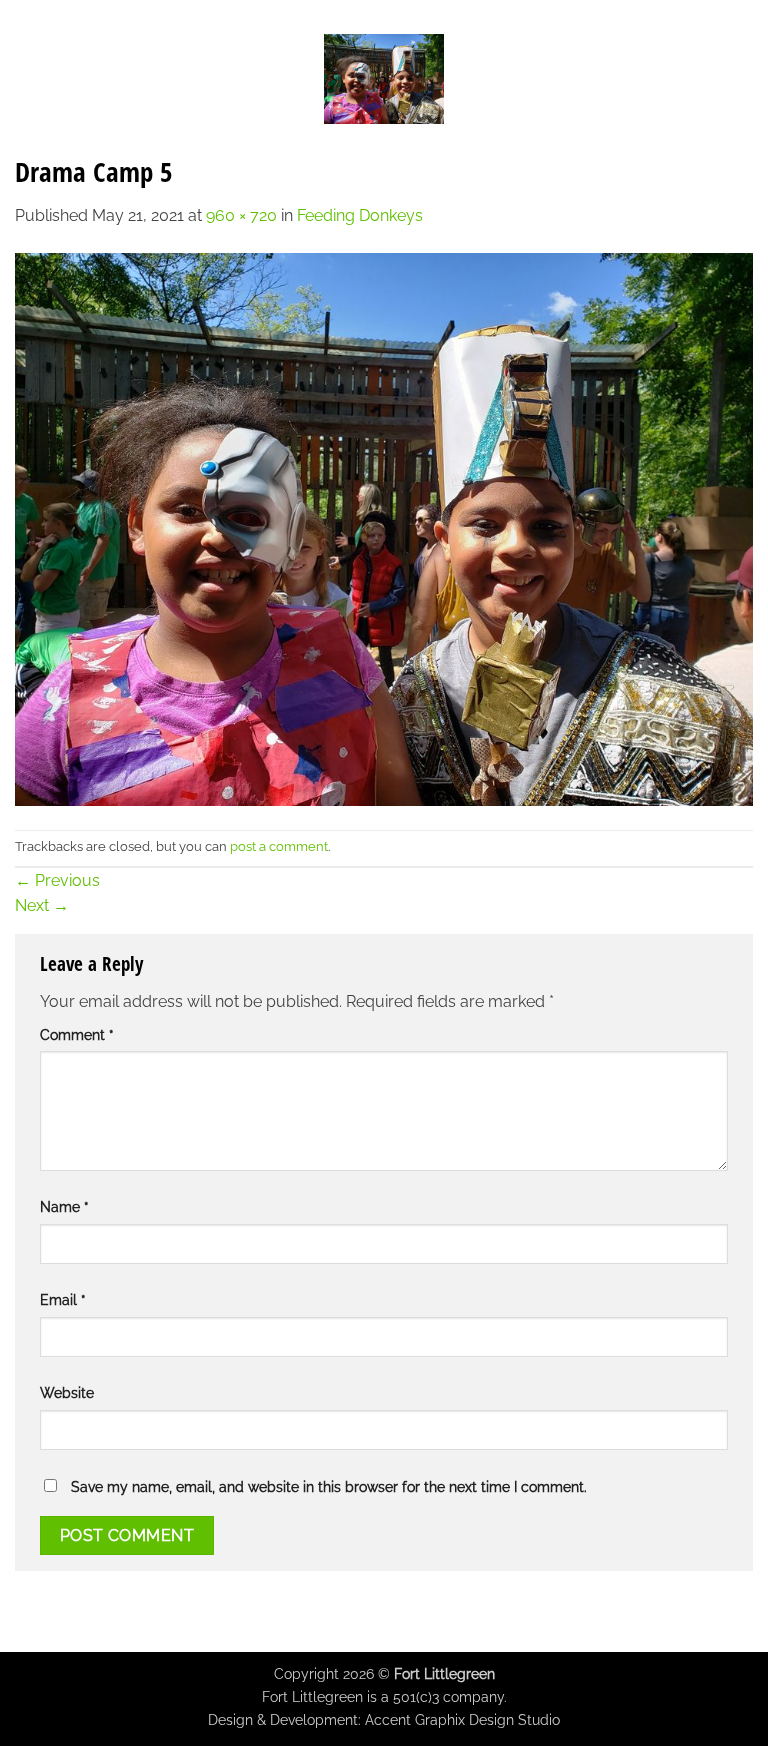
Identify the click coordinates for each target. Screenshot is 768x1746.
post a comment (279, 846)
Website (67, 1392)
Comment (77, 1034)
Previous (57, 880)
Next (42, 905)
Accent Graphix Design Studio (462, 1719)
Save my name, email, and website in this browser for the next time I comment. (329, 1486)
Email (63, 1299)
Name (64, 1206)
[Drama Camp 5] (384, 527)
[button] (27, 78)
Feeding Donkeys (360, 215)
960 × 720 (241, 215)
